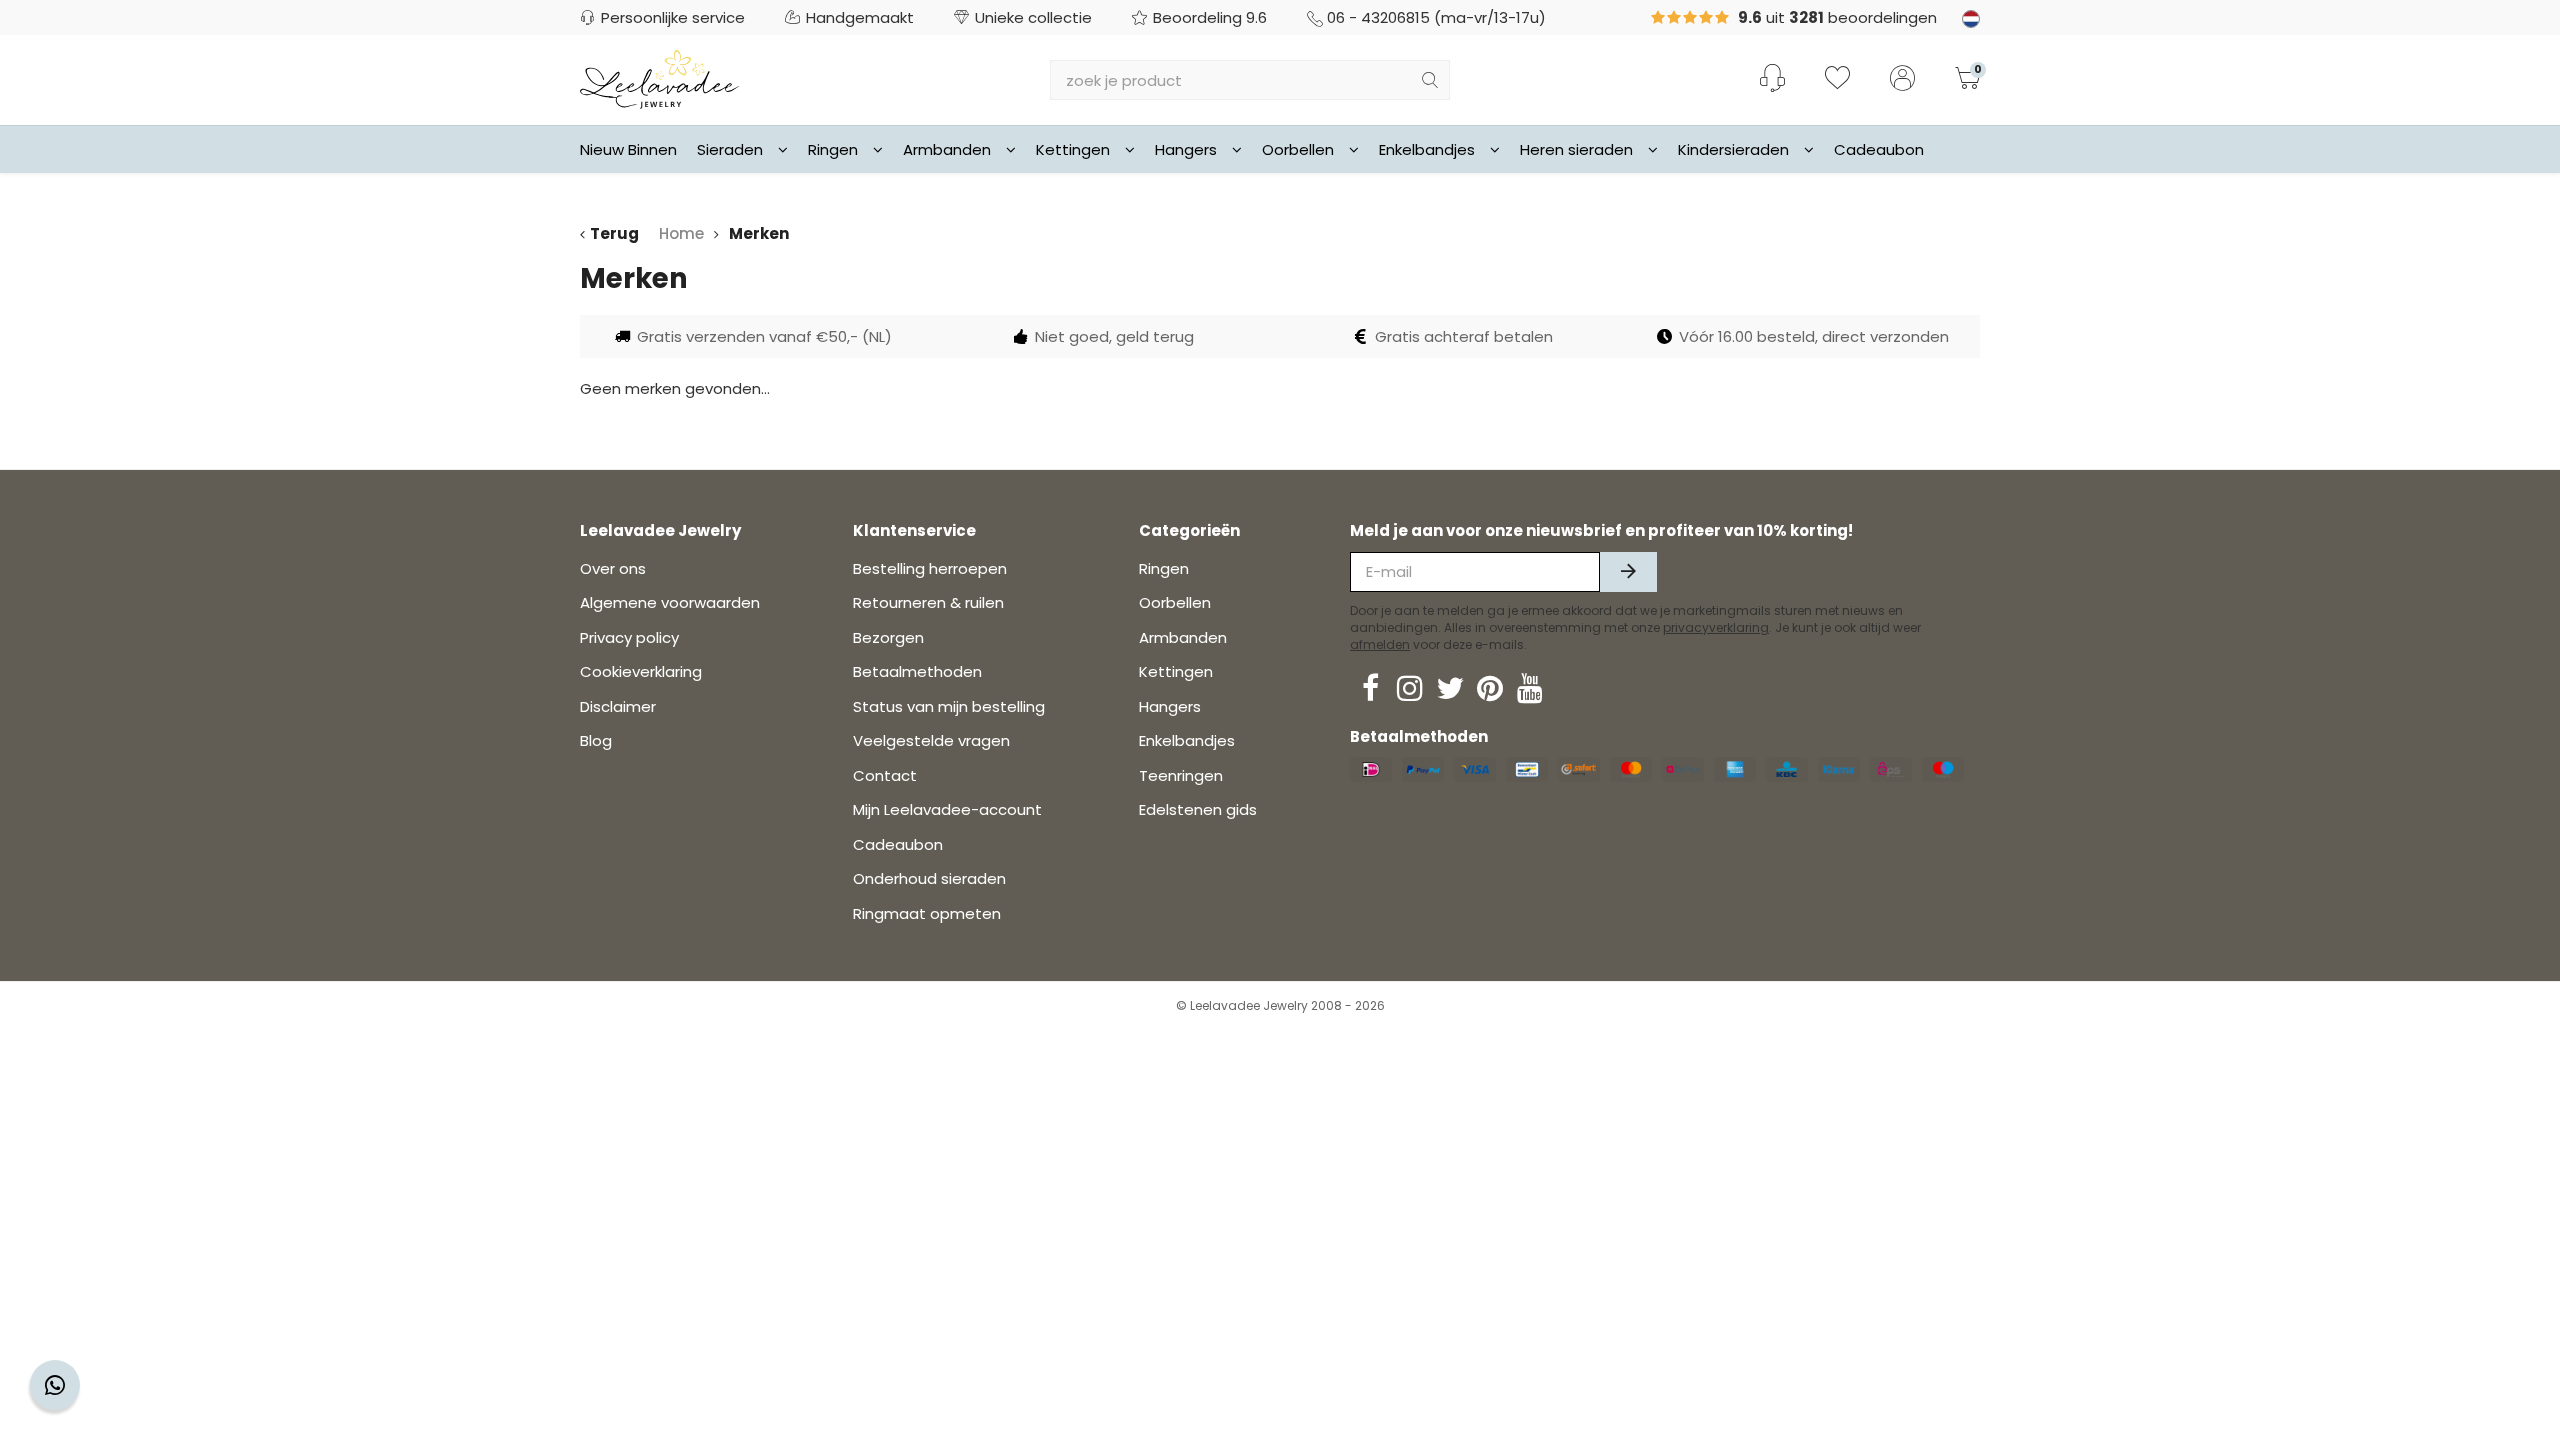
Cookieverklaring (641, 671)
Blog (596, 740)
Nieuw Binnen (628, 149)
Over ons (613, 568)
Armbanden (947, 149)
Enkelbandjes (1427, 149)
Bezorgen (888, 637)
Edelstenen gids (1198, 809)
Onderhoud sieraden (929, 878)
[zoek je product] (1430, 80)
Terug (614, 233)
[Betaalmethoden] (1371, 769)
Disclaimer (618, 706)
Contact (885, 775)
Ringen (833, 149)
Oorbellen (1298, 149)
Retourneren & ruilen (928, 602)
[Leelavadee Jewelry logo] (659, 78)
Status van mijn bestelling (949, 706)
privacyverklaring (1716, 627)
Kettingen (1073, 149)
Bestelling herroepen (930, 568)
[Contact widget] (55, 1385)
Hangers (1186, 149)
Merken (759, 233)
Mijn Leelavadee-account (947, 809)
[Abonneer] (1628, 572)
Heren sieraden (1576, 149)
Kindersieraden (1733, 149)
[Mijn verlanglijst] (1837, 80)
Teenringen (1181, 775)
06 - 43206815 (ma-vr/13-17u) (1436, 17)
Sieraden (730, 149)
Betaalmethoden (917, 671)
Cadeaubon (1879, 149)
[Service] (1772, 78)
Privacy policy (629, 637)
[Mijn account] (1902, 80)
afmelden (1380, 644)
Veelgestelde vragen (931, 740)
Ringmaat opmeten (927, 913)
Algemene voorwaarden (670, 602)
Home (681, 233)
